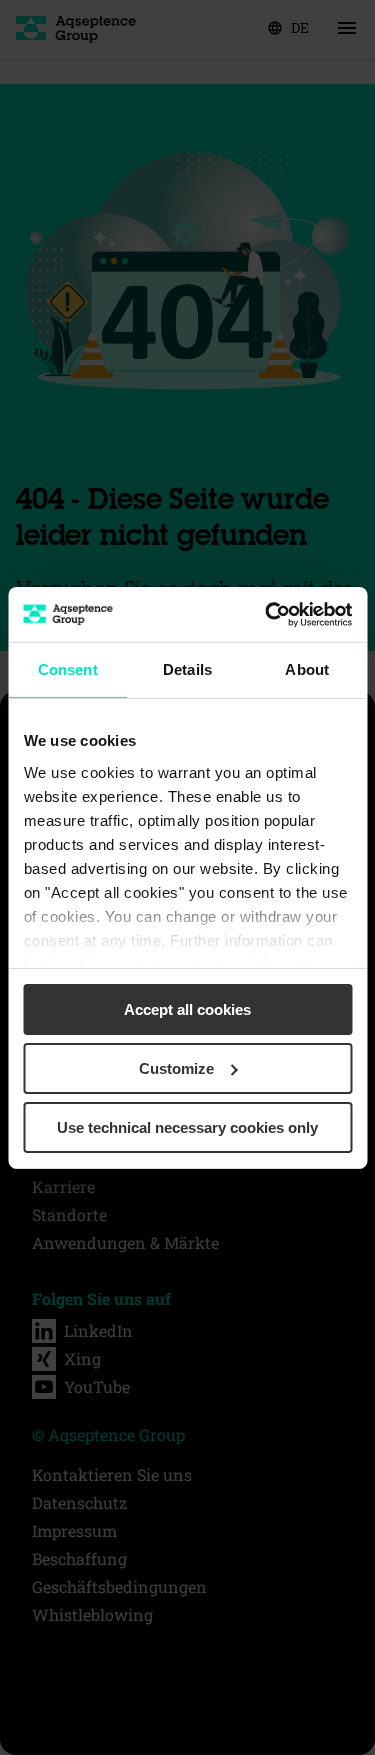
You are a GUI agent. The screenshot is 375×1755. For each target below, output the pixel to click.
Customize (176, 1068)
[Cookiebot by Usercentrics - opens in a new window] (267, 614)
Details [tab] (187, 669)
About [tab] (307, 669)
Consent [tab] (68, 669)
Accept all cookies (187, 1009)
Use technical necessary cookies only (187, 1126)
